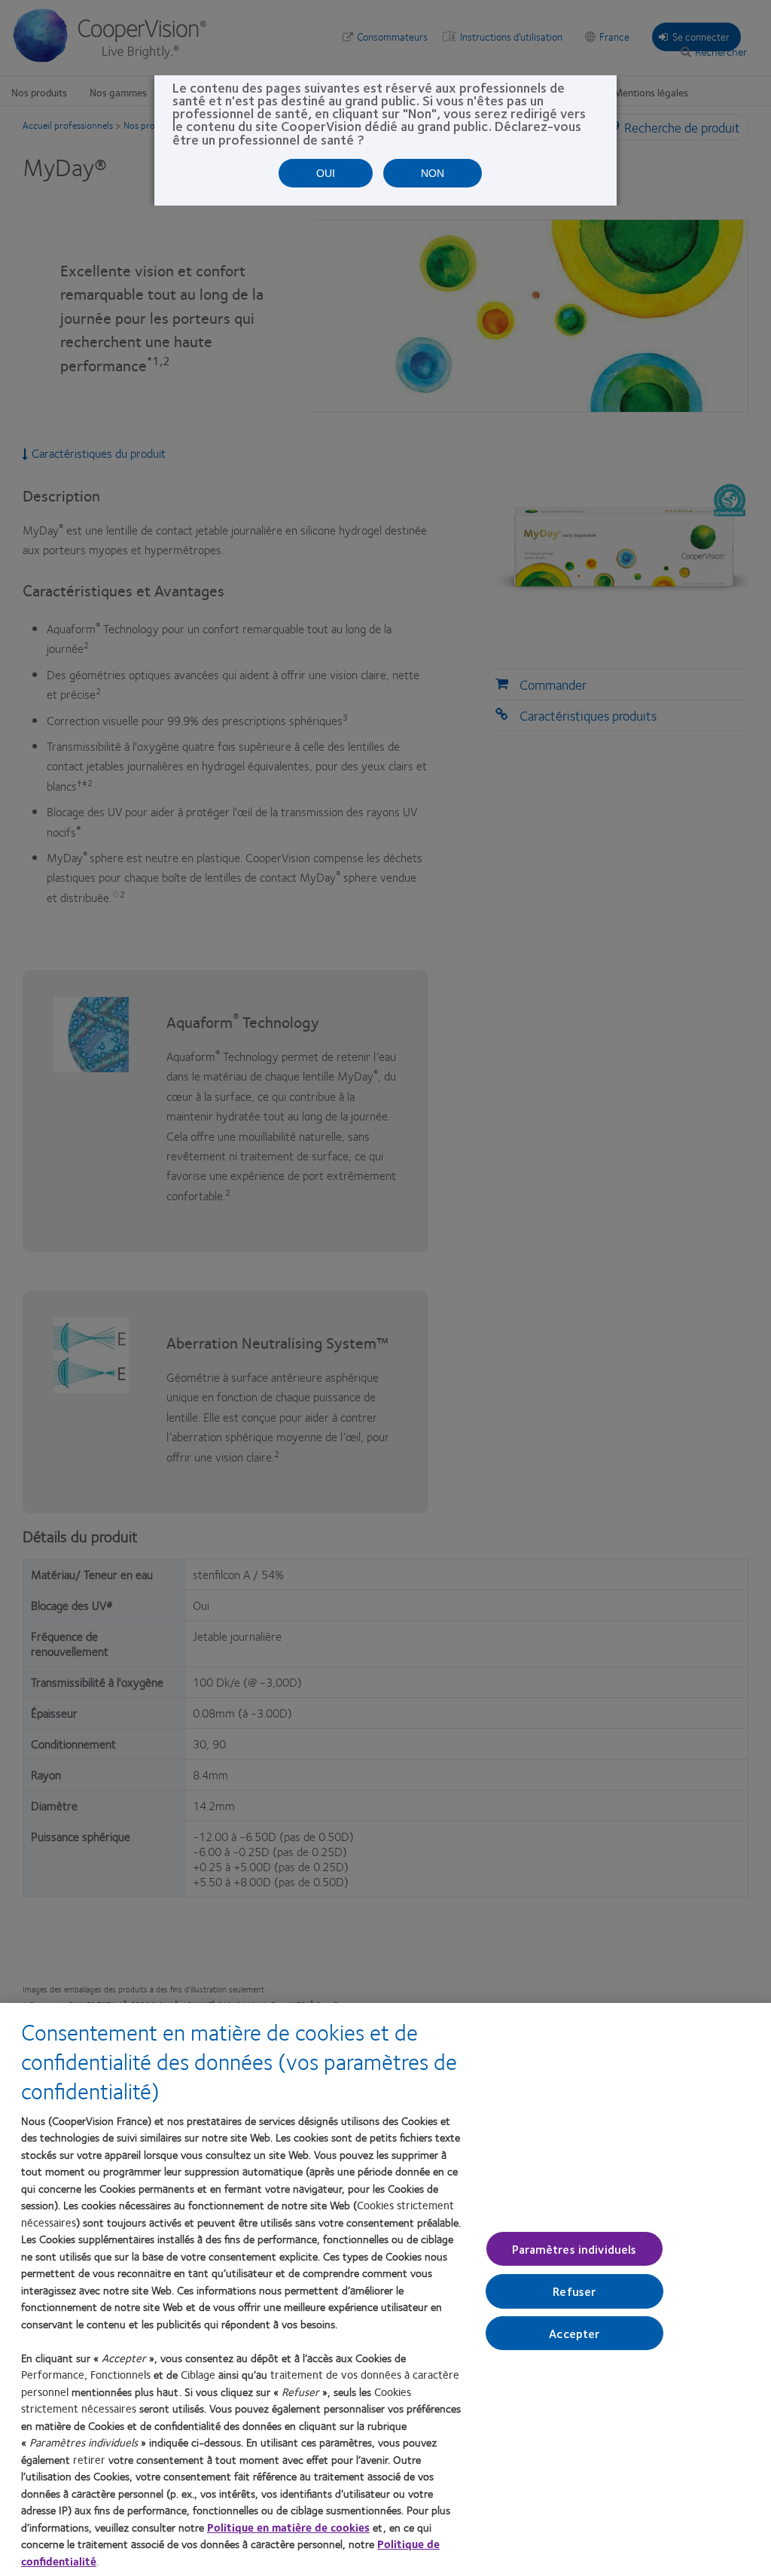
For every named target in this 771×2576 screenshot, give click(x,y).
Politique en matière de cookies (288, 2527)
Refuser (574, 2291)
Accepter (574, 2332)
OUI (326, 173)
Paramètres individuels (574, 2249)
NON (433, 173)
